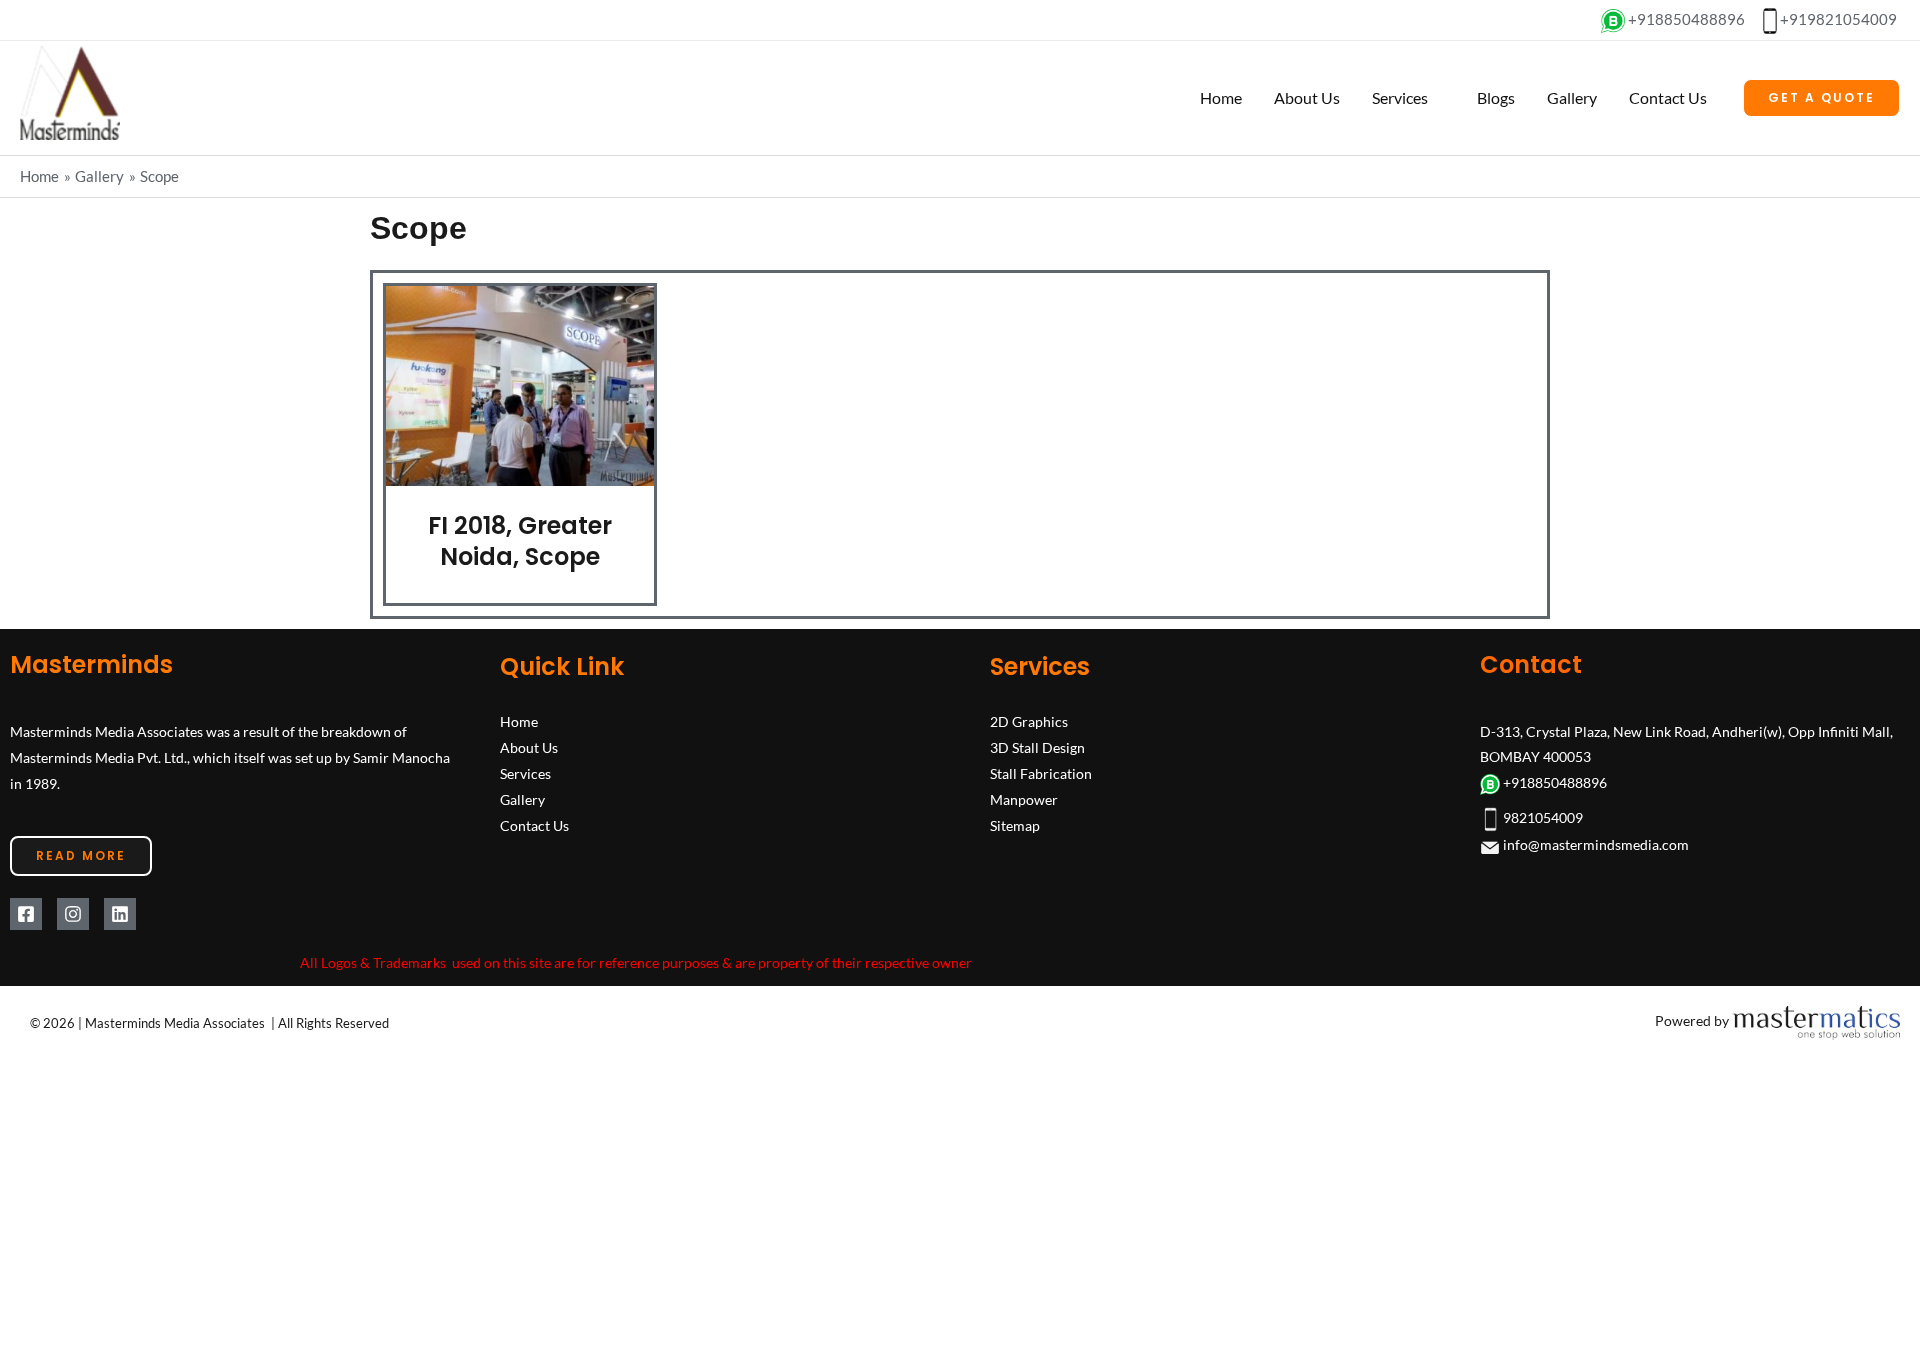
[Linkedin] (120, 897)
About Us (1305, 97)
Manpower (1024, 782)
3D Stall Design (1037, 730)
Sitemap (1015, 808)
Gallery (1572, 97)
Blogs (1496, 97)
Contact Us (1668, 97)
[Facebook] (26, 897)
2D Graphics (1029, 704)
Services (1398, 97)
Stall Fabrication (1041, 756)
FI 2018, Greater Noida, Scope (517, 536)
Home (1219, 97)
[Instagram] (73, 897)
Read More (81, 838)
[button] (1821, 98)
